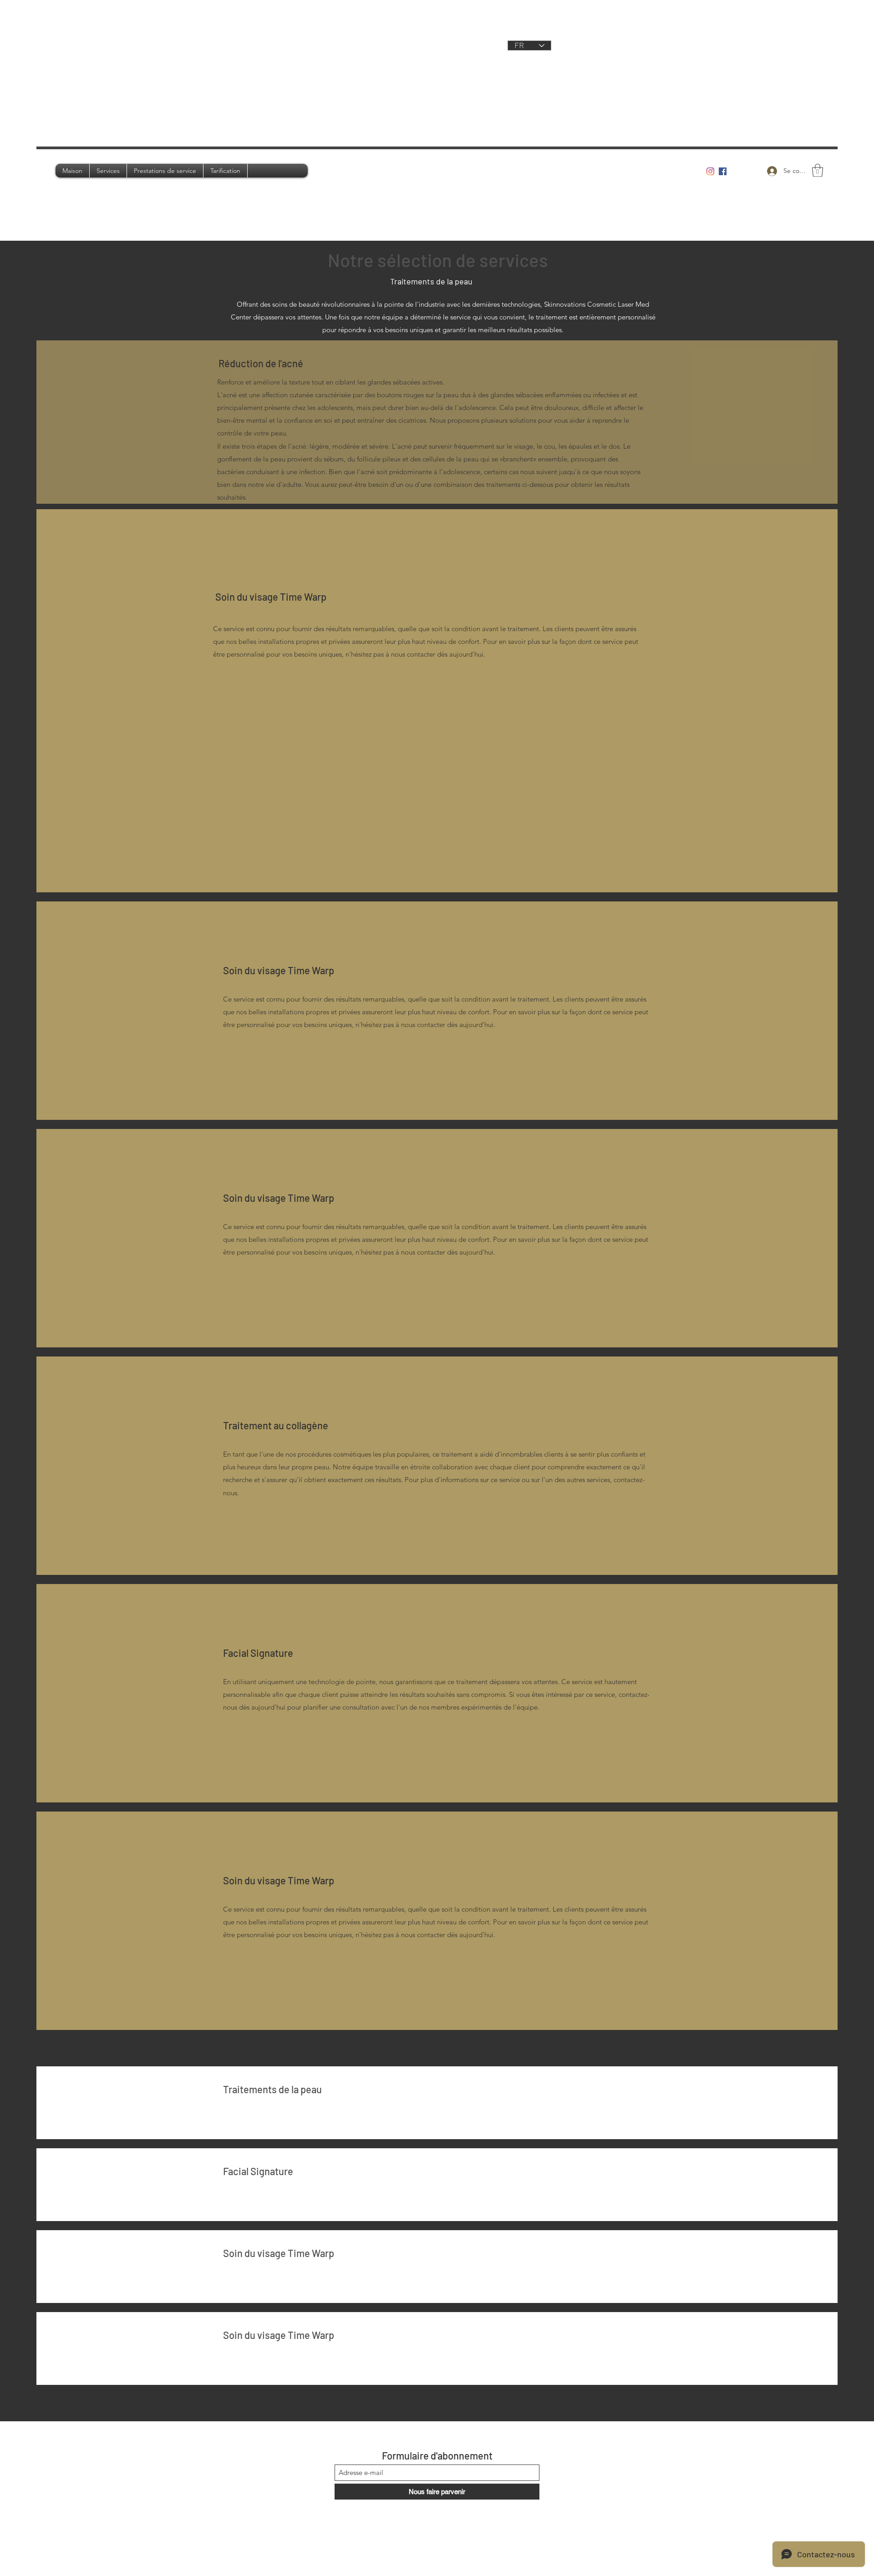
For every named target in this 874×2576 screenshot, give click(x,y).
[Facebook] (723, 171)
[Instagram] (710, 171)
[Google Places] (735, 171)
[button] (818, 170)
